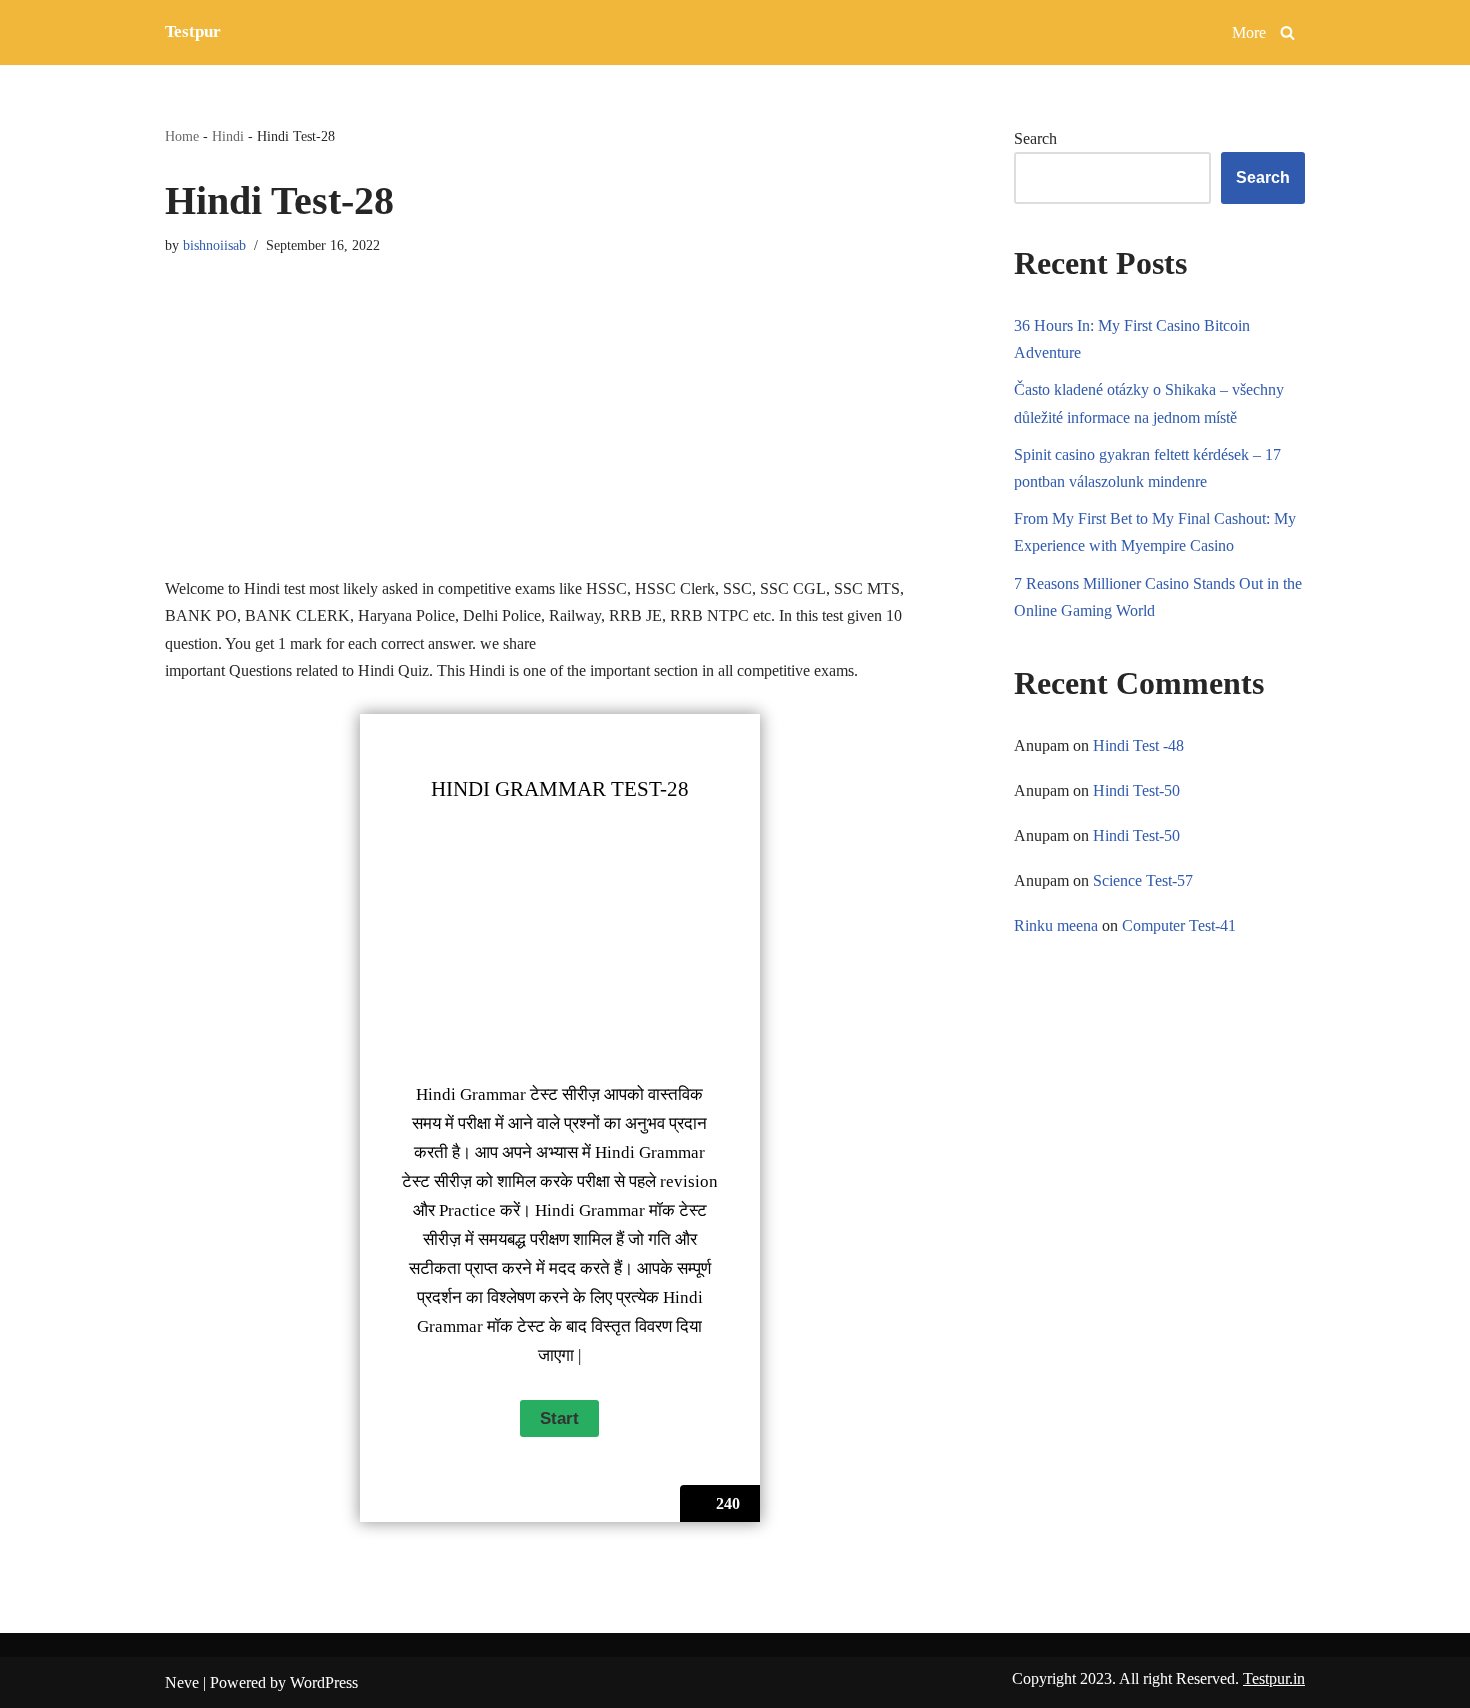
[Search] (1287, 32)
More (1249, 32)
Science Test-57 (1143, 880)
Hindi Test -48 (1138, 745)
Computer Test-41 (1179, 925)
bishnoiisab (214, 245)
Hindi (228, 136)
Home (182, 136)
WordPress (324, 1682)
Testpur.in (1274, 1678)
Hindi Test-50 (1136, 790)
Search (1035, 138)
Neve (182, 1682)
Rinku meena (1056, 925)
